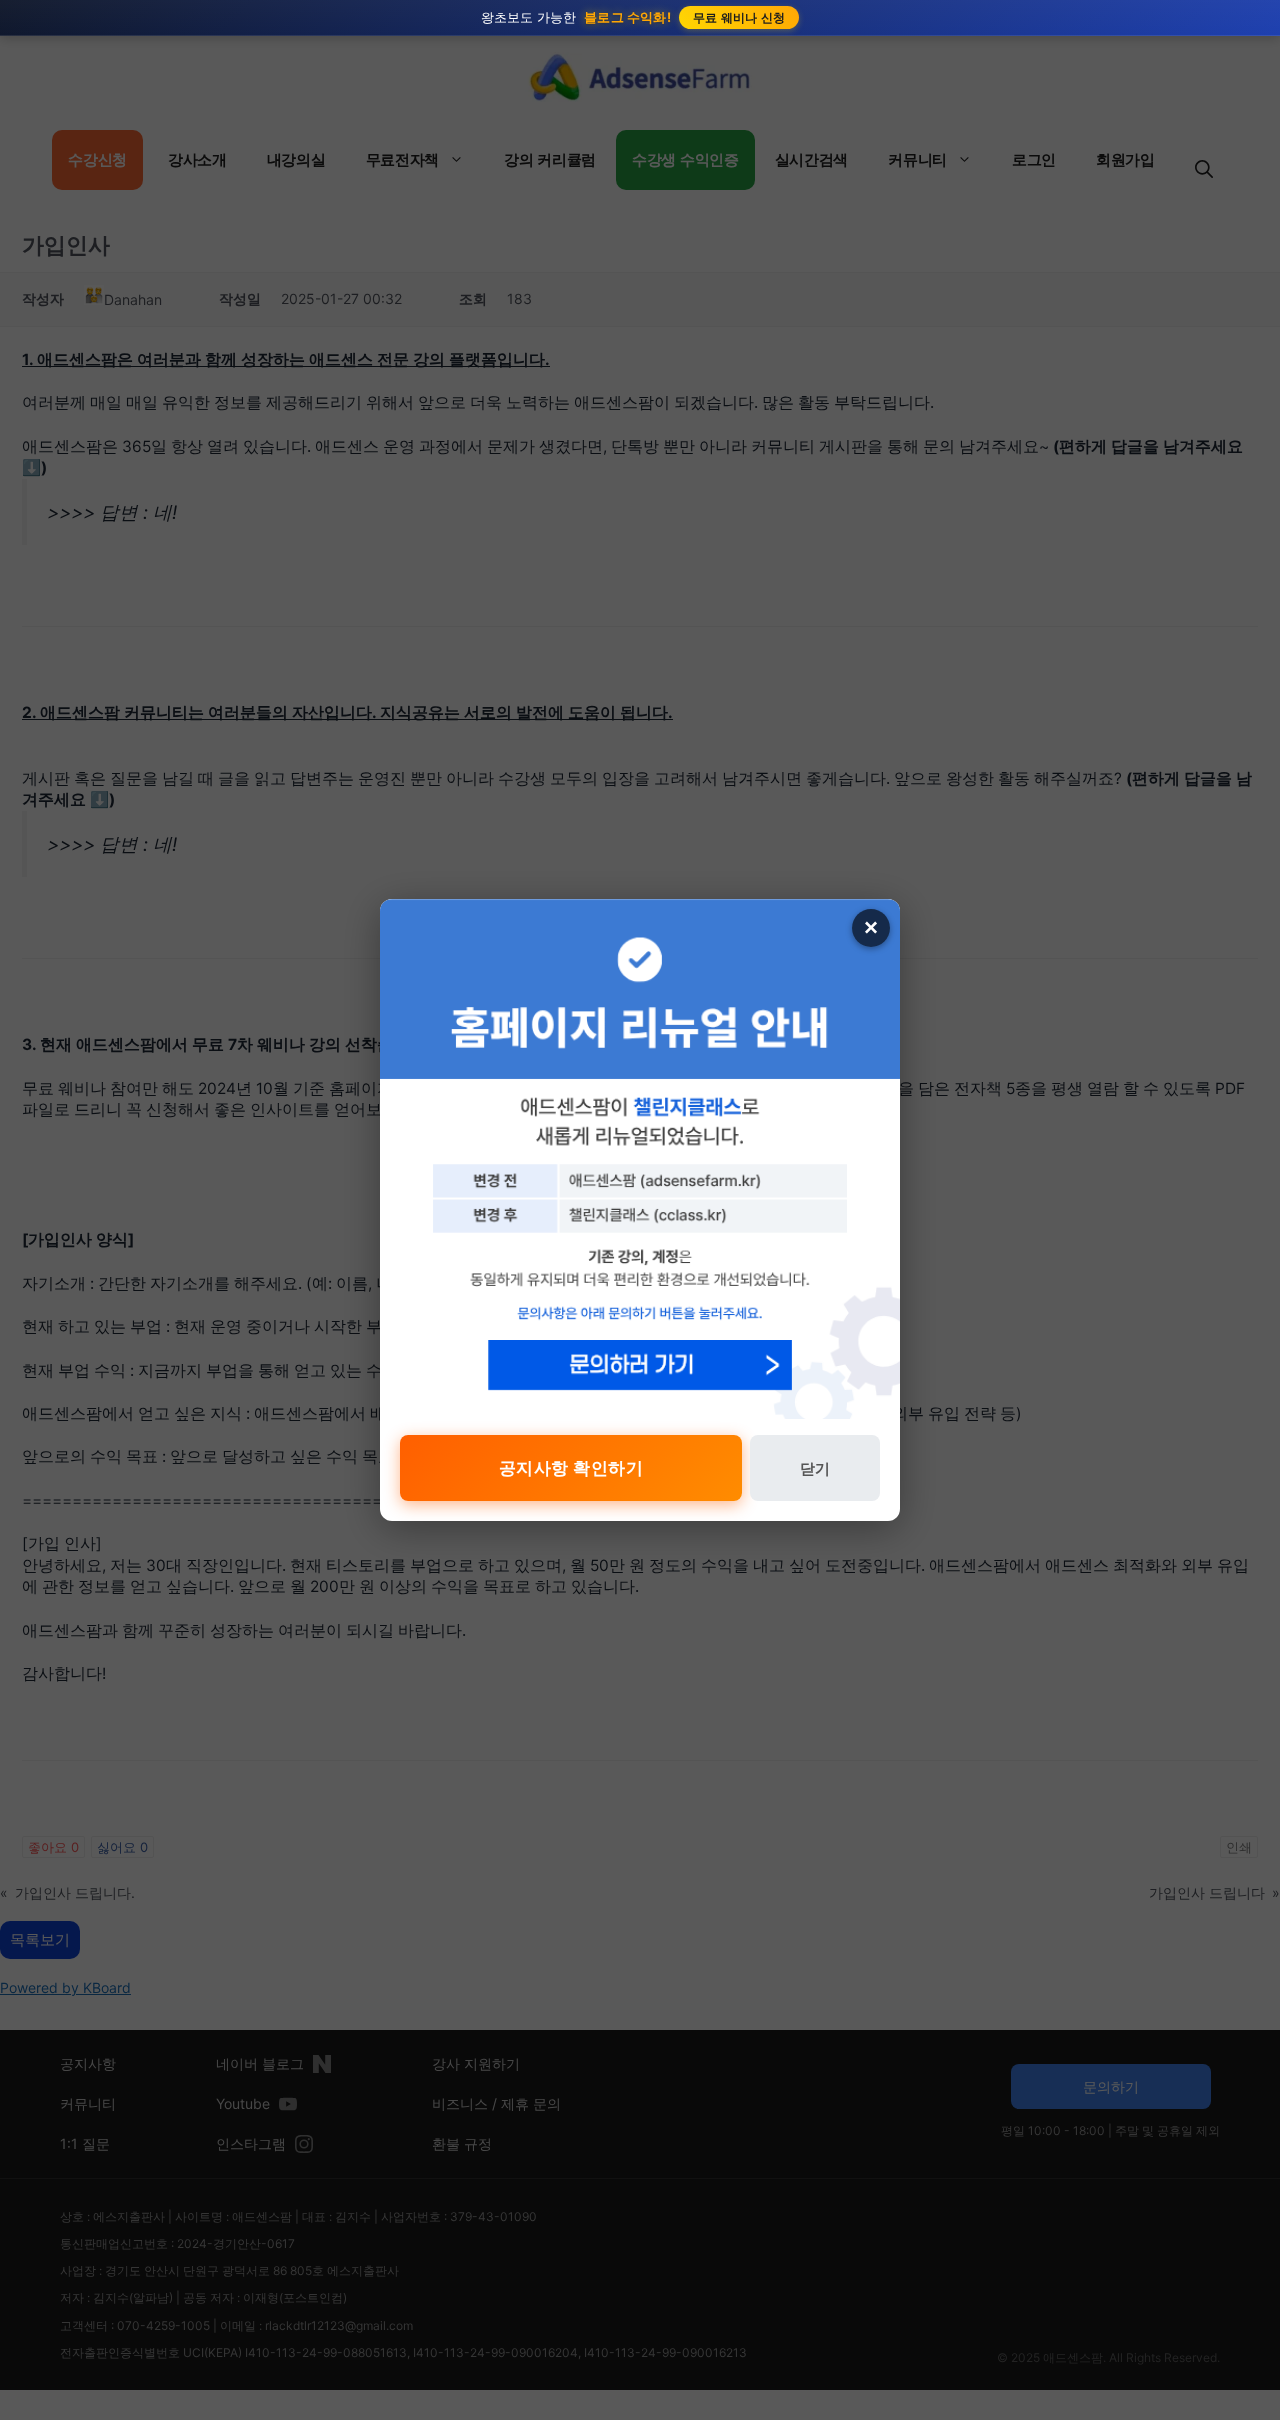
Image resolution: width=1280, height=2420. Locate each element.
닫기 (815, 1468)
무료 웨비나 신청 (739, 17)
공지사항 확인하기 (571, 1468)
